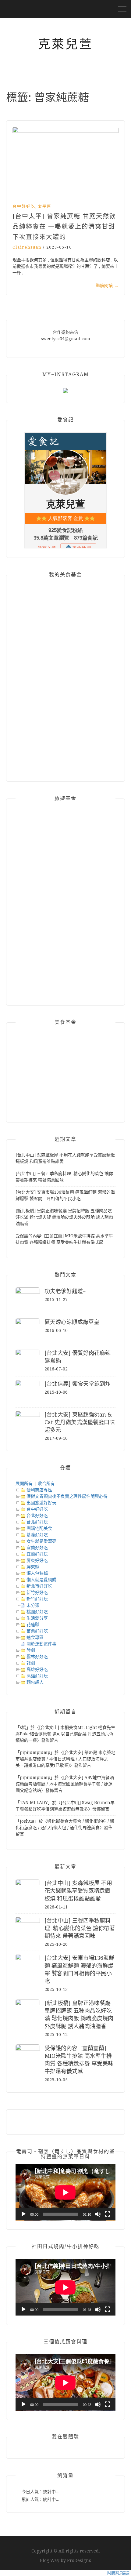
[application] (65, 2192)
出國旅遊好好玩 (41, 1503)
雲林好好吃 (37, 1657)
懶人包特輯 (37, 1573)
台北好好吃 (37, 1515)
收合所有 (46, 1483)
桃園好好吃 (37, 1612)
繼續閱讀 (107, 286)
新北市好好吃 (39, 1586)
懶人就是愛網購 (41, 1580)
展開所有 (24, 1483)
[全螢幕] (108, 2214)
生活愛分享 (37, 1618)
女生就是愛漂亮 (41, 1541)
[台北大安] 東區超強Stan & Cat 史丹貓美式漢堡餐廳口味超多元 (80, 1422)
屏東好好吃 (37, 1560)
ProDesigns (79, 2560)
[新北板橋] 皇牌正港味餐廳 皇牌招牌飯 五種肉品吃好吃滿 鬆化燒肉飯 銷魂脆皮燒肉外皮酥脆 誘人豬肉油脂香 (64, 1217)
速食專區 (35, 1637)
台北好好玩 (37, 1522)
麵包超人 (35, 1682)
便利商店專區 (39, 1490)
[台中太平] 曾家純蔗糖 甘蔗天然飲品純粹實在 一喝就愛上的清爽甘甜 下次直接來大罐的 (64, 227)
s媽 (23, 1727)
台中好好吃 (24, 206)
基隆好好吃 (37, 1535)
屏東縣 (33, 1567)
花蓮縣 (33, 1625)
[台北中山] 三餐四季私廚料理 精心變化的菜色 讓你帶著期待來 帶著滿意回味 (80, 1928)
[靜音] (98, 2214)
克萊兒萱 (65, 44)
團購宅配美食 (39, 1528)
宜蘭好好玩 (37, 1554)
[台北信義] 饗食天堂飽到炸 (78, 1384)
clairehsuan (27, 247)
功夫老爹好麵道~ (65, 1291)
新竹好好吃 (37, 1592)
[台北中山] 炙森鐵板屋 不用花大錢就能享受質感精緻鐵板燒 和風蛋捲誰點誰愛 (78, 1891)
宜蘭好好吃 (37, 1548)
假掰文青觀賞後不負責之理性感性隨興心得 (67, 1496)
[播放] (23, 2214)
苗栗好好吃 (37, 1631)
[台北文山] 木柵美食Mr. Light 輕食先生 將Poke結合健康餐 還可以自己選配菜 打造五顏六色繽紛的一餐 (65, 1734)
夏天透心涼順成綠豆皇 (72, 1322)
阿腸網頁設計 (119, 2573)
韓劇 (31, 1663)
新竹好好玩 (37, 1599)
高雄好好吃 (37, 1669)
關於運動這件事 (41, 1644)
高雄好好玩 (37, 1676)
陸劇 (31, 1650)
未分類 (33, 1605)
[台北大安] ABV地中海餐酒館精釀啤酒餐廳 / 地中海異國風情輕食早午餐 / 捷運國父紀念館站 (65, 1784)
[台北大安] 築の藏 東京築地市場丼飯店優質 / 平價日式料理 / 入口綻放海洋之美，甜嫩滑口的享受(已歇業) (65, 1759)
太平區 (45, 206)
